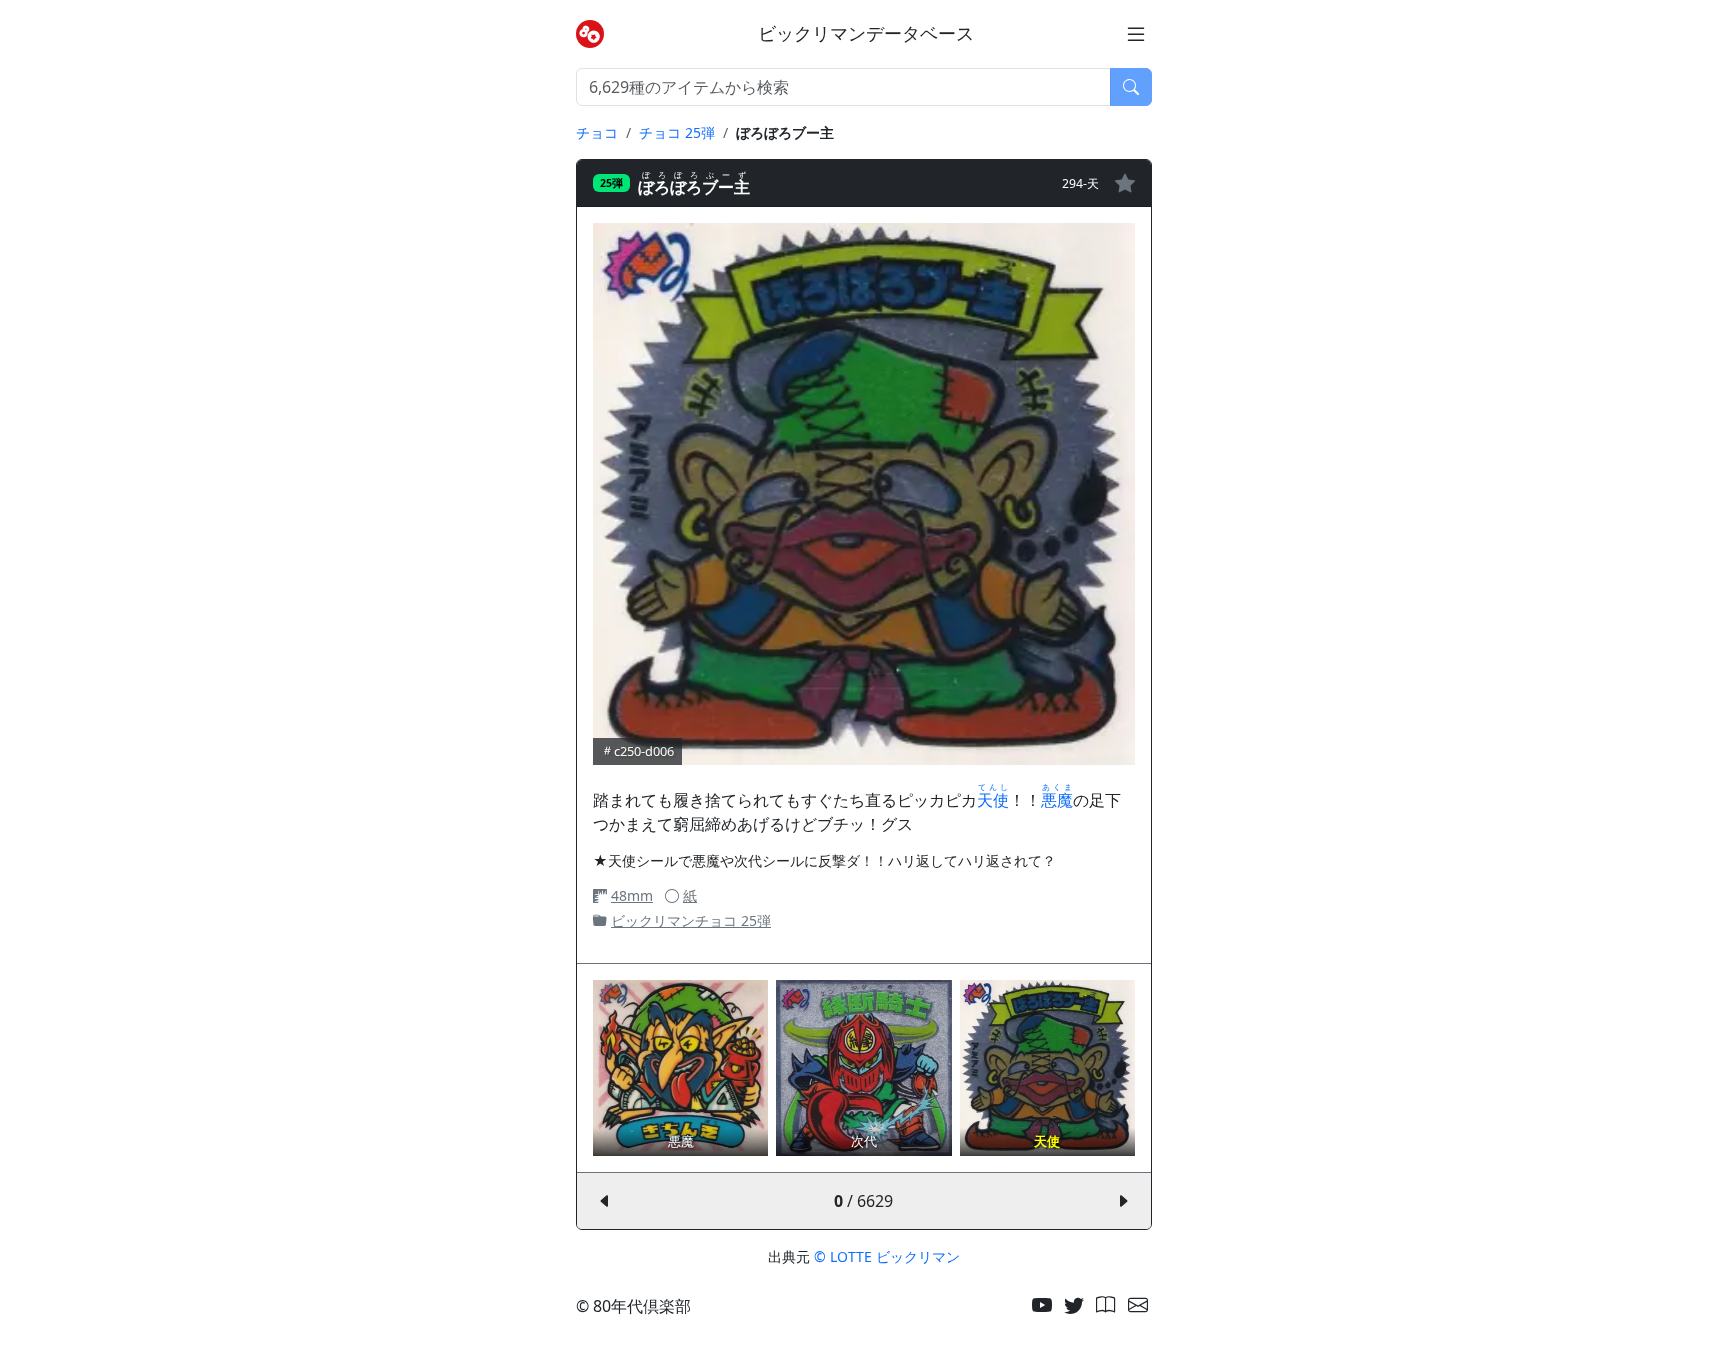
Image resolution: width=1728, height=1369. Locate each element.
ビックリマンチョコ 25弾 (691, 920)
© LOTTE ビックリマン (887, 1256)
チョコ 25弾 (677, 132)
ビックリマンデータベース (866, 33)
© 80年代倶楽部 (633, 1306)
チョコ (597, 132)
